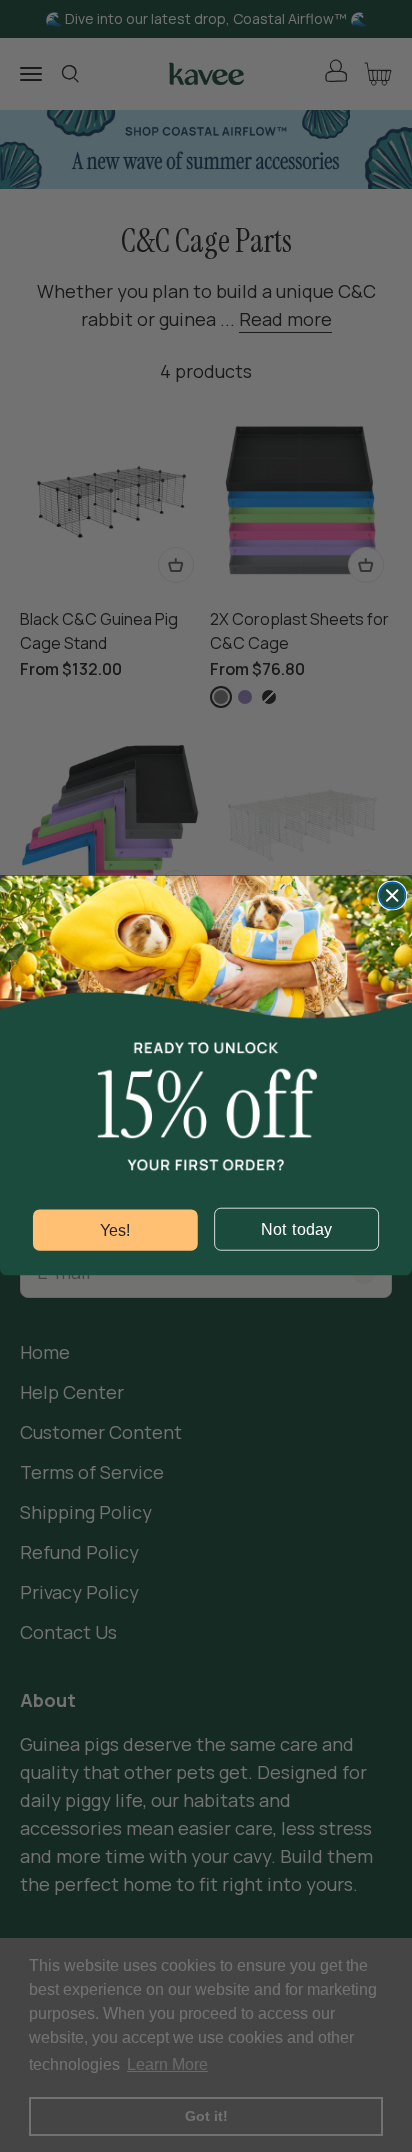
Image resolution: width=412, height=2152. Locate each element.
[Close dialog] (392, 896)
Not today (296, 1230)
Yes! (115, 1231)
